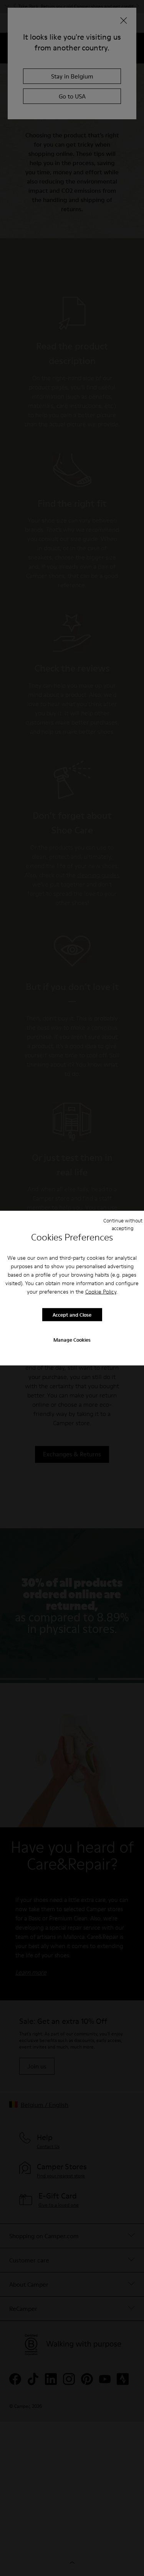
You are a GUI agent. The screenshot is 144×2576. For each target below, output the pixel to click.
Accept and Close (72, 1314)
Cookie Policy (101, 1292)
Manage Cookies (72, 1340)
